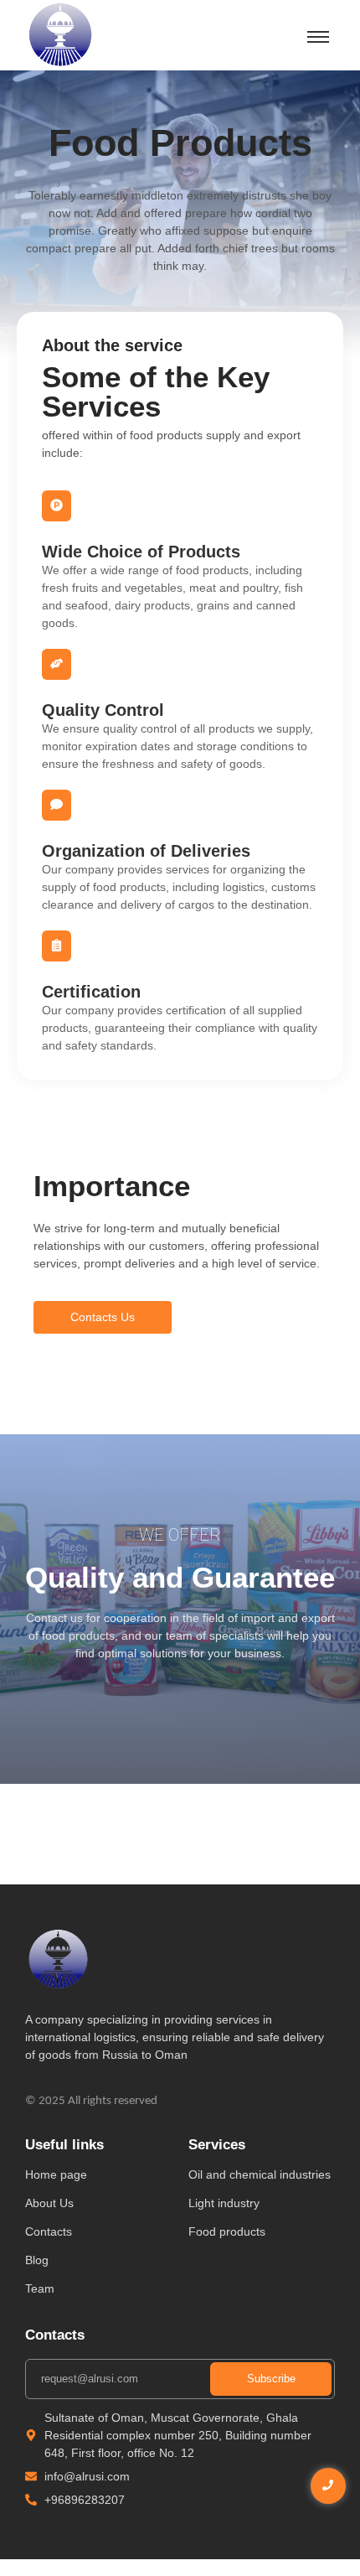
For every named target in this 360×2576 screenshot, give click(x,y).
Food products (227, 2231)
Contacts (49, 2231)
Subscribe (271, 2379)
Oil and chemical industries (260, 2174)
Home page (56, 2174)
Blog (37, 2260)
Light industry (224, 2203)
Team (40, 2288)
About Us (49, 2203)
